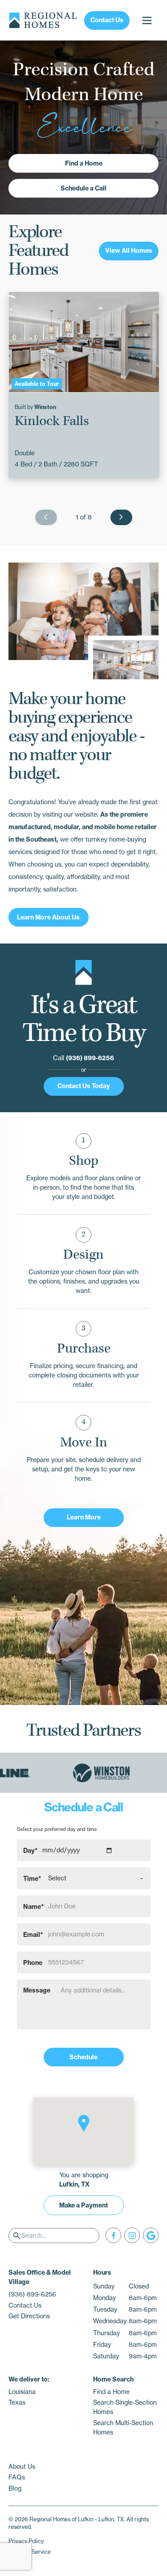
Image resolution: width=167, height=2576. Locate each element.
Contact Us (107, 20)
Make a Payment (83, 2205)
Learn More (84, 1517)
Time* (32, 1878)
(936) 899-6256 (90, 1058)
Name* (34, 1906)
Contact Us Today (84, 1086)
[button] (84, 2123)
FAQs (17, 2477)
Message (37, 1990)
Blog (15, 2488)
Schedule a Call (83, 188)
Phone (33, 1962)
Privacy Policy (26, 2541)
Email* (33, 1934)
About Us (22, 2467)
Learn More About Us (48, 917)
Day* (31, 1850)
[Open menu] (147, 20)
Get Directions (29, 2316)
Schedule (83, 2057)
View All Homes (129, 251)
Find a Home (84, 163)
